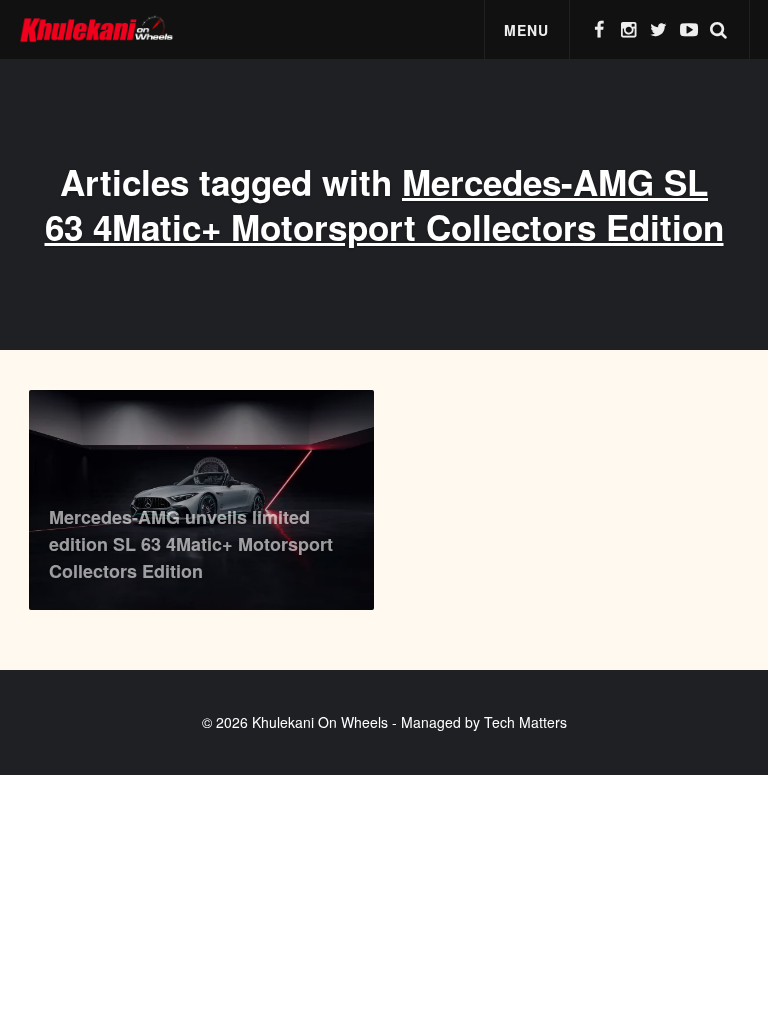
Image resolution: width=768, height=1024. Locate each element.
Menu (526, 30)
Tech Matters (525, 722)
